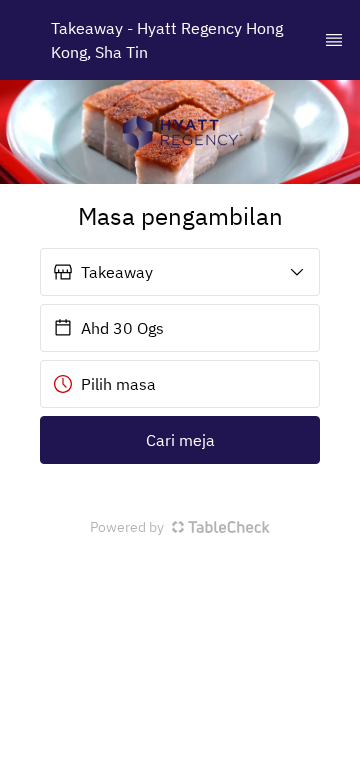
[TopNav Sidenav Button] (334, 40)
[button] (180, 272)
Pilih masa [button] (118, 384)
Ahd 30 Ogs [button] (122, 328)
